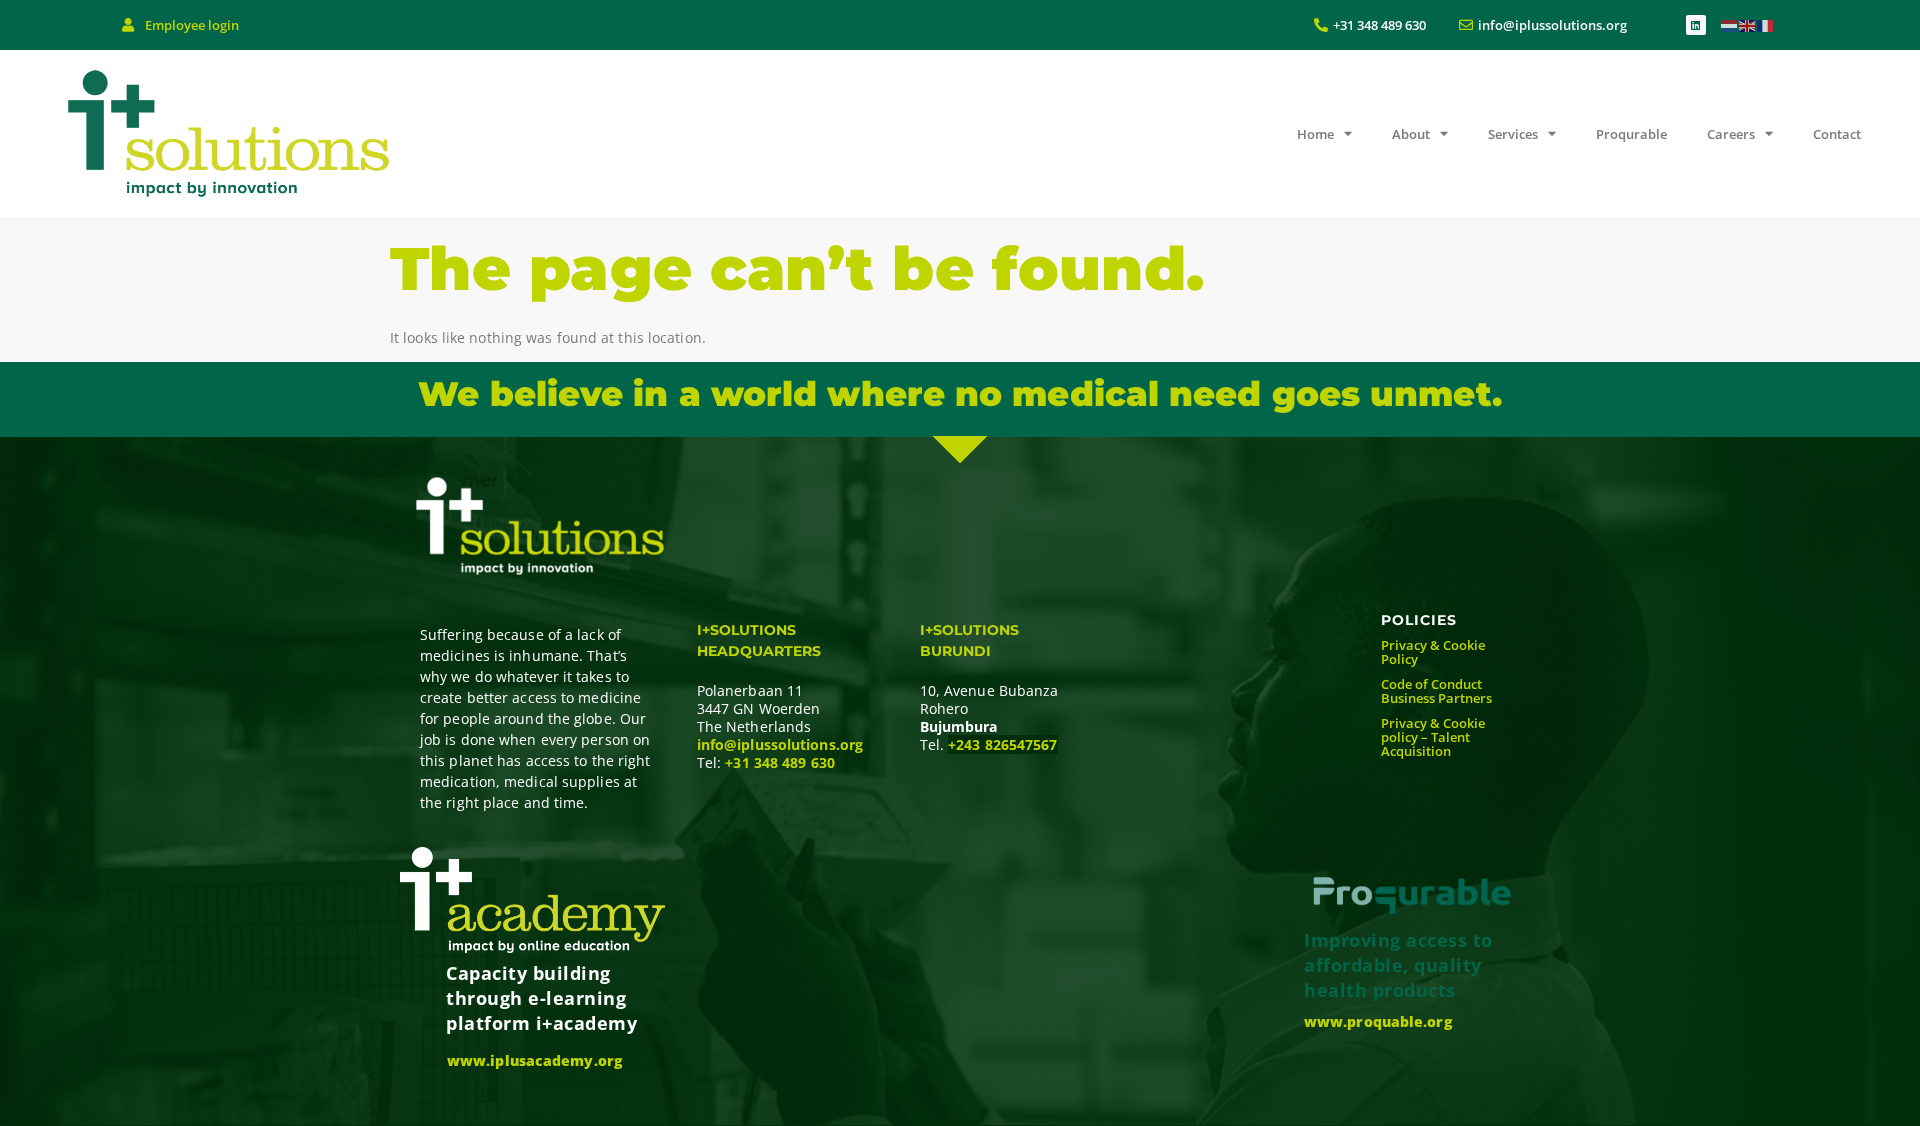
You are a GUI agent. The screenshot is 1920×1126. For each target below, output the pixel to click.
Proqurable (1631, 134)
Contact (1837, 134)
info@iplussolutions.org (780, 744)
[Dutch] (1730, 24)
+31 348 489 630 (780, 762)
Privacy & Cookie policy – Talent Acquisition (1433, 737)
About (1411, 134)
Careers (1731, 134)
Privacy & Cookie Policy (1433, 652)
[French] (1766, 24)
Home (1315, 134)
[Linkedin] (1696, 25)
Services (1513, 134)
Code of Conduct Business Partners (1436, 691)
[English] (1748, 24)
